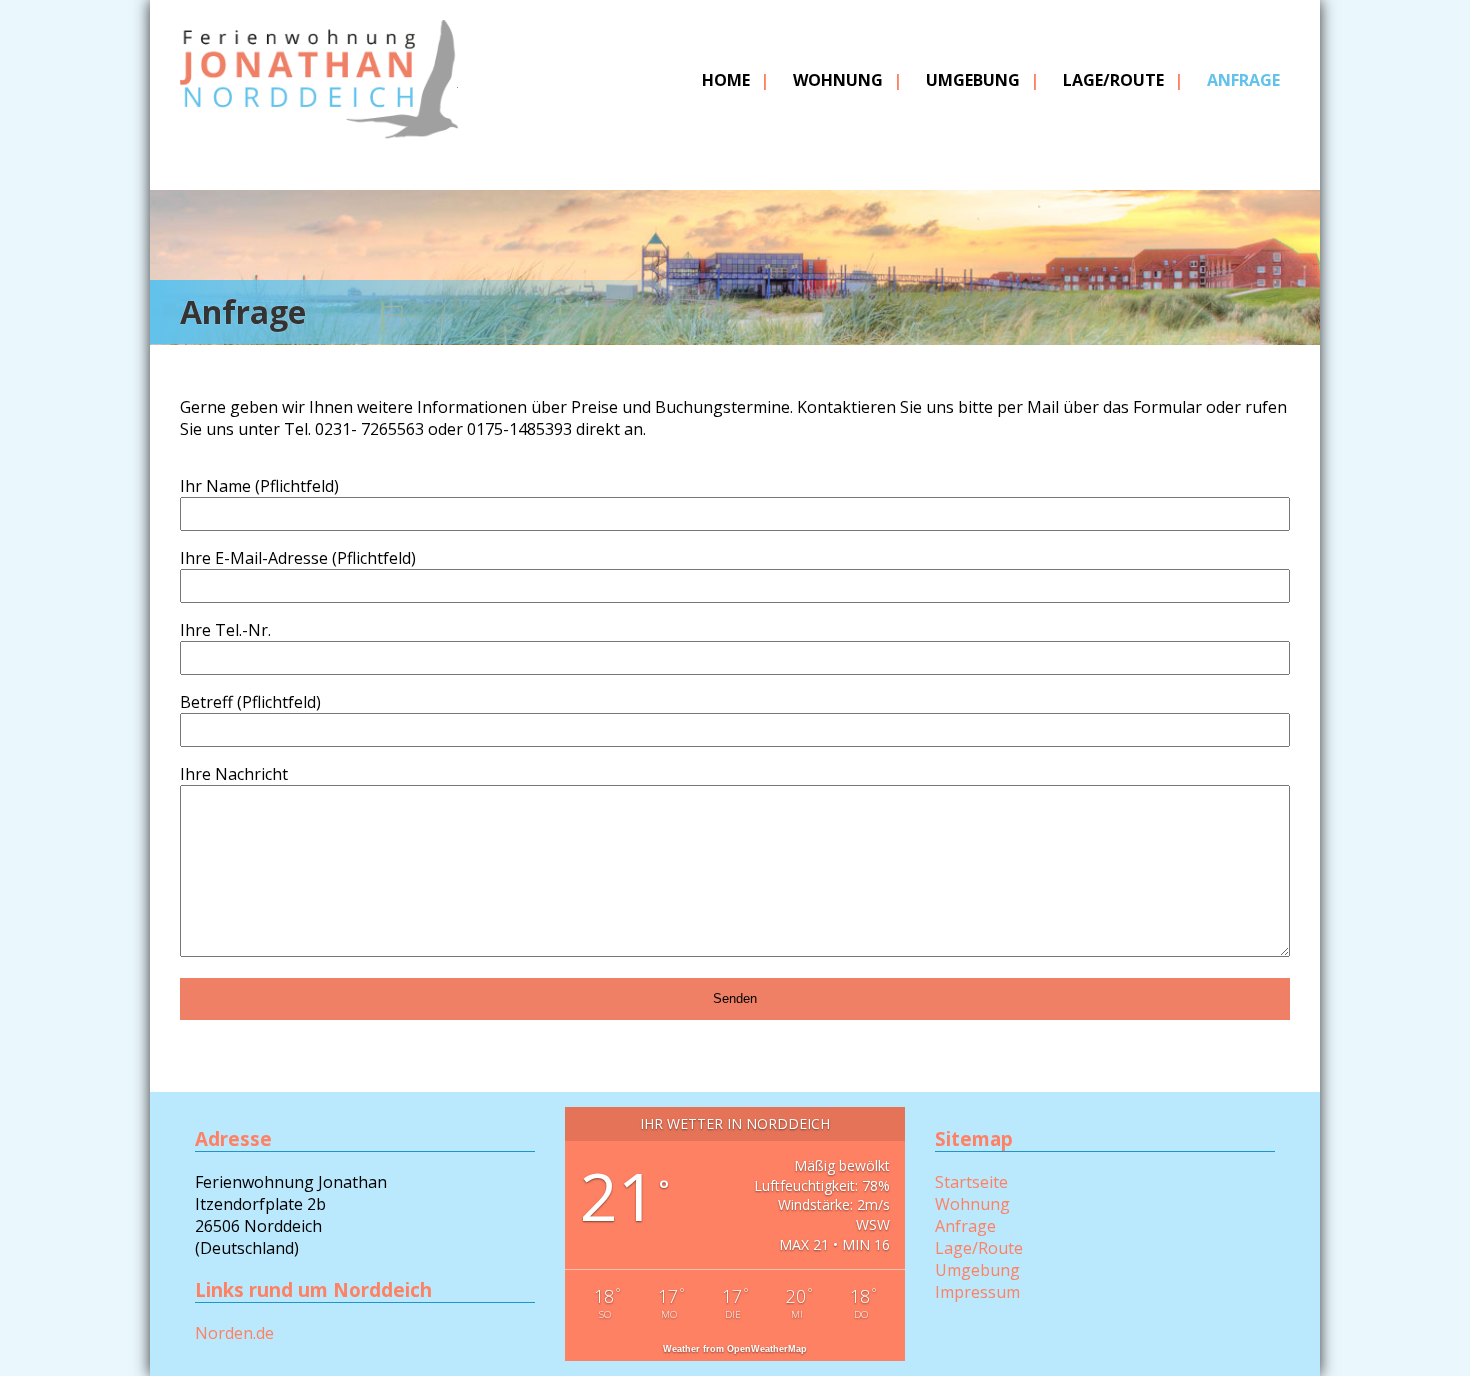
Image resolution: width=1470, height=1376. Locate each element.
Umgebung (973, 80)
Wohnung (838, 80)
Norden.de (234, 1333)
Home (726, 80)
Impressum (977, 1292)
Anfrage (1243, 80)
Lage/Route (1113, 80)
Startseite (971, 1182)
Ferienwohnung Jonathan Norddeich (319, 107)
